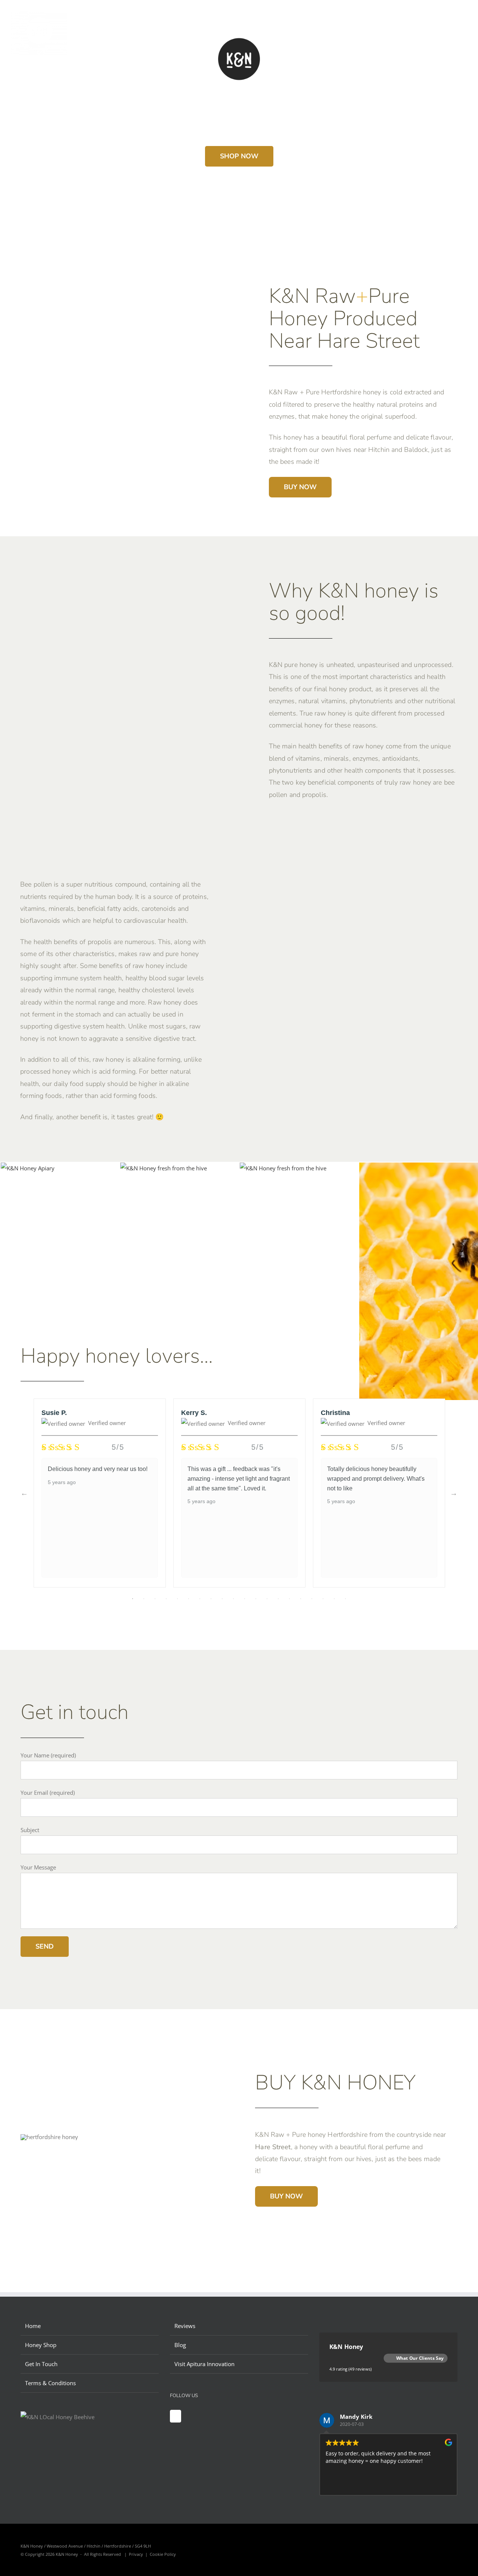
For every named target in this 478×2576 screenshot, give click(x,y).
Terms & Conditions (50, 2383)
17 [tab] (312, 1599)
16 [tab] (301, 1599)
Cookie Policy (163, 2554)
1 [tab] (133, 1599)
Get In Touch (41, 2364)
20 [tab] (345, 1599)
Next (454, 1493)
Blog (180, 2345)
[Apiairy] (28, 1168)
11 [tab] (245, 1599)
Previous (24, 1493)
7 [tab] (200, 1599)
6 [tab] (189, 1599)
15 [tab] (289, 1599)
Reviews (185, 2326)
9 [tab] (222, 1599)
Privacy (136, 2554)
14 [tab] (278, 1599)
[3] (283, 1168)
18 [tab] (323, 1599)
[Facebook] (176, 2416)
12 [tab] (256, 1599)
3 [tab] (155, 1599)
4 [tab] (166, 1599)
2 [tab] (144, 1599)
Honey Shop (41, 2345)
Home (33, 2326)
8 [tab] (211, 1599)
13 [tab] (267, 1599)
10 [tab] (233, 1599)
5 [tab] (177, 1599)
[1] (164, 1168)
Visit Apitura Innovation (204, 2364)
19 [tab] (334, 1599)
